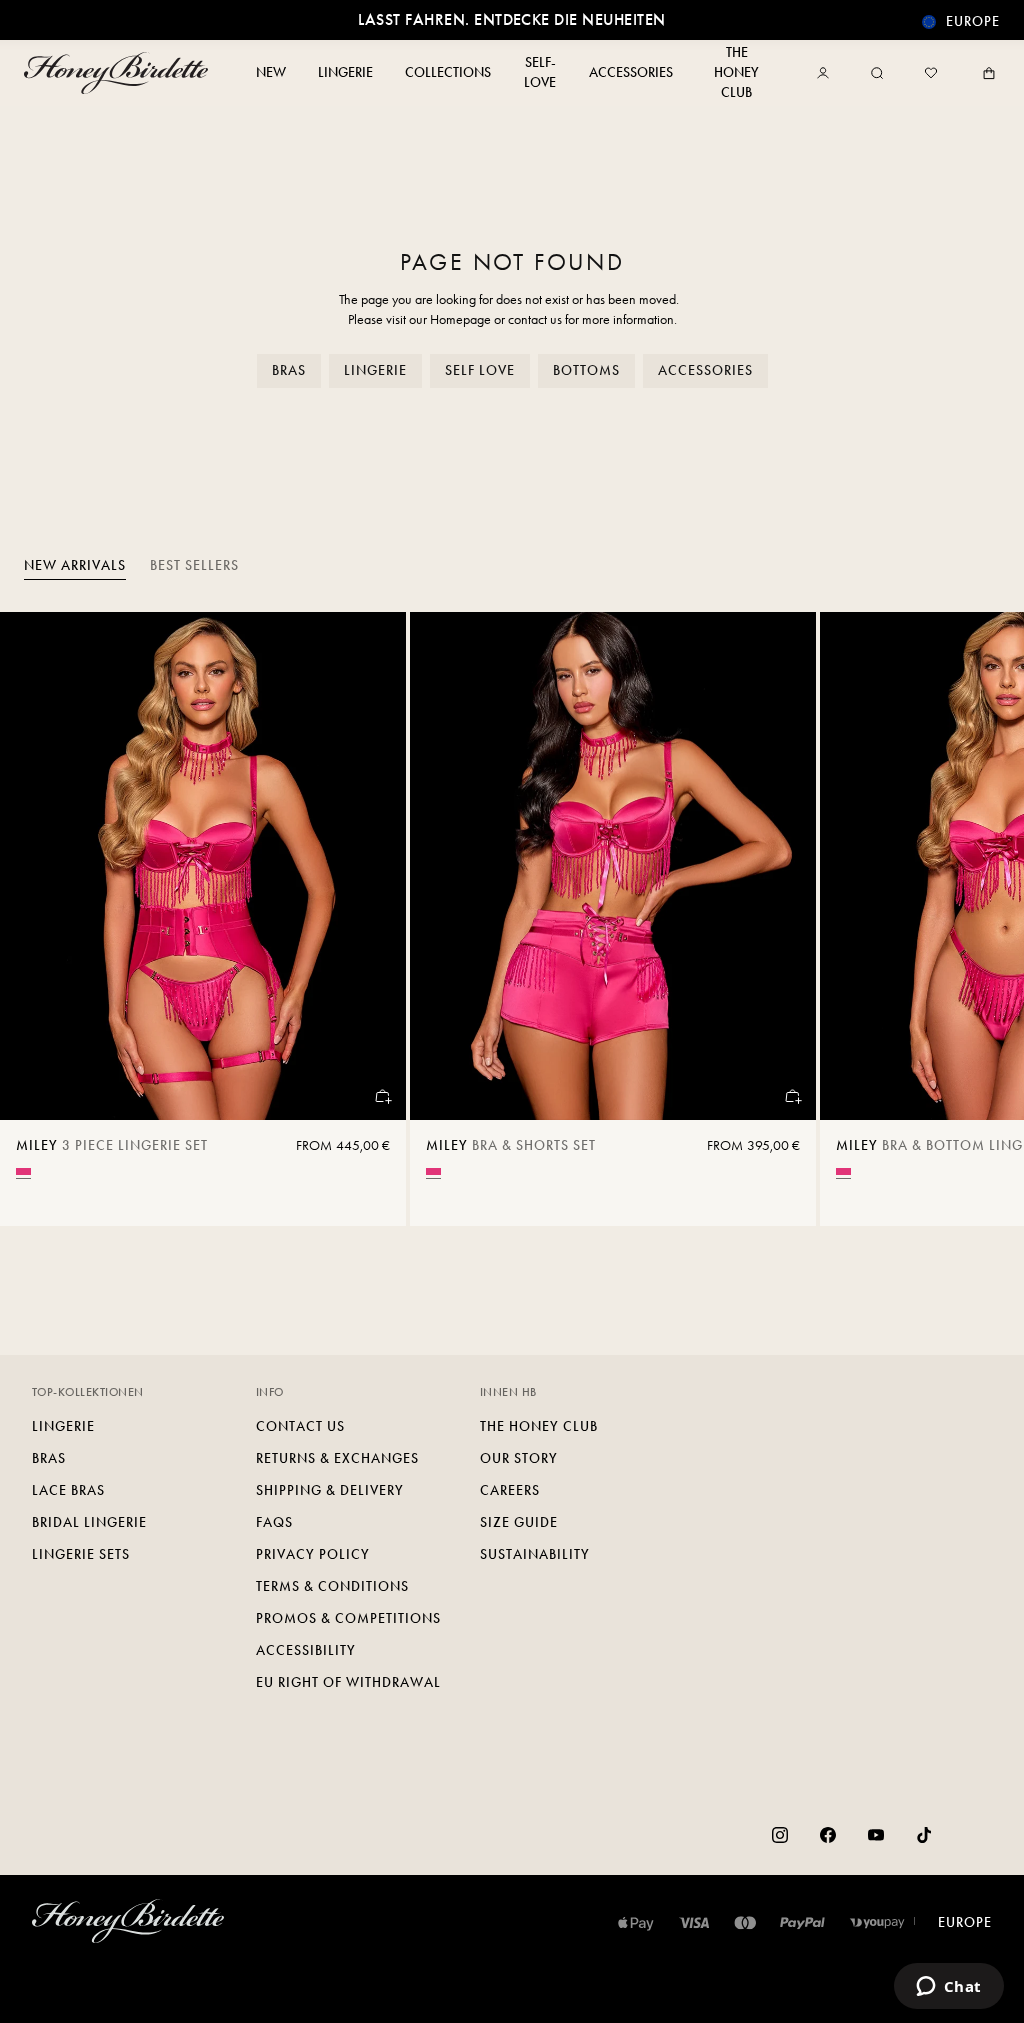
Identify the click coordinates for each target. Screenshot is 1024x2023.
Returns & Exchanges (337, 1458)
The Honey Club (539, 1426)
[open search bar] (877, 73)
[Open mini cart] (985, 73)
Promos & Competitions (348, 1618)
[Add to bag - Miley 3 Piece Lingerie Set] (382, 1096)
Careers (510, 1490)
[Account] (827, 73)
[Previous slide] (40, 919)
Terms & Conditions (332, 1586)
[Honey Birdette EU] (120, 73)
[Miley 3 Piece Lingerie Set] (203, 866)
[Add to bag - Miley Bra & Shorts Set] (792, 1096)
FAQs (274, 1522)
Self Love (480, 370)
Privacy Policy (313, 1554)
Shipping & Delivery (330, 1490)
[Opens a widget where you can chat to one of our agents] (948, 1988)
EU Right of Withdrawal (348, 1682)
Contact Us (300, 1426)
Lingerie (375, 370)
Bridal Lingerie (89, 1522)
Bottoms (586, 370)
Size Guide (519, 1522)
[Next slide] (984, 919)
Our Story (519, 1458)
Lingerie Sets (81, 1554)
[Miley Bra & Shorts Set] (613, 866)
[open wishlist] (931, 73)
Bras (289, 370)
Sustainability (535, 1554)
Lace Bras (68, 1490)
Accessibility (306, 1650)
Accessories (705, 370)
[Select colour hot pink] (23, 1171)
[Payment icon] (877, 1923)
